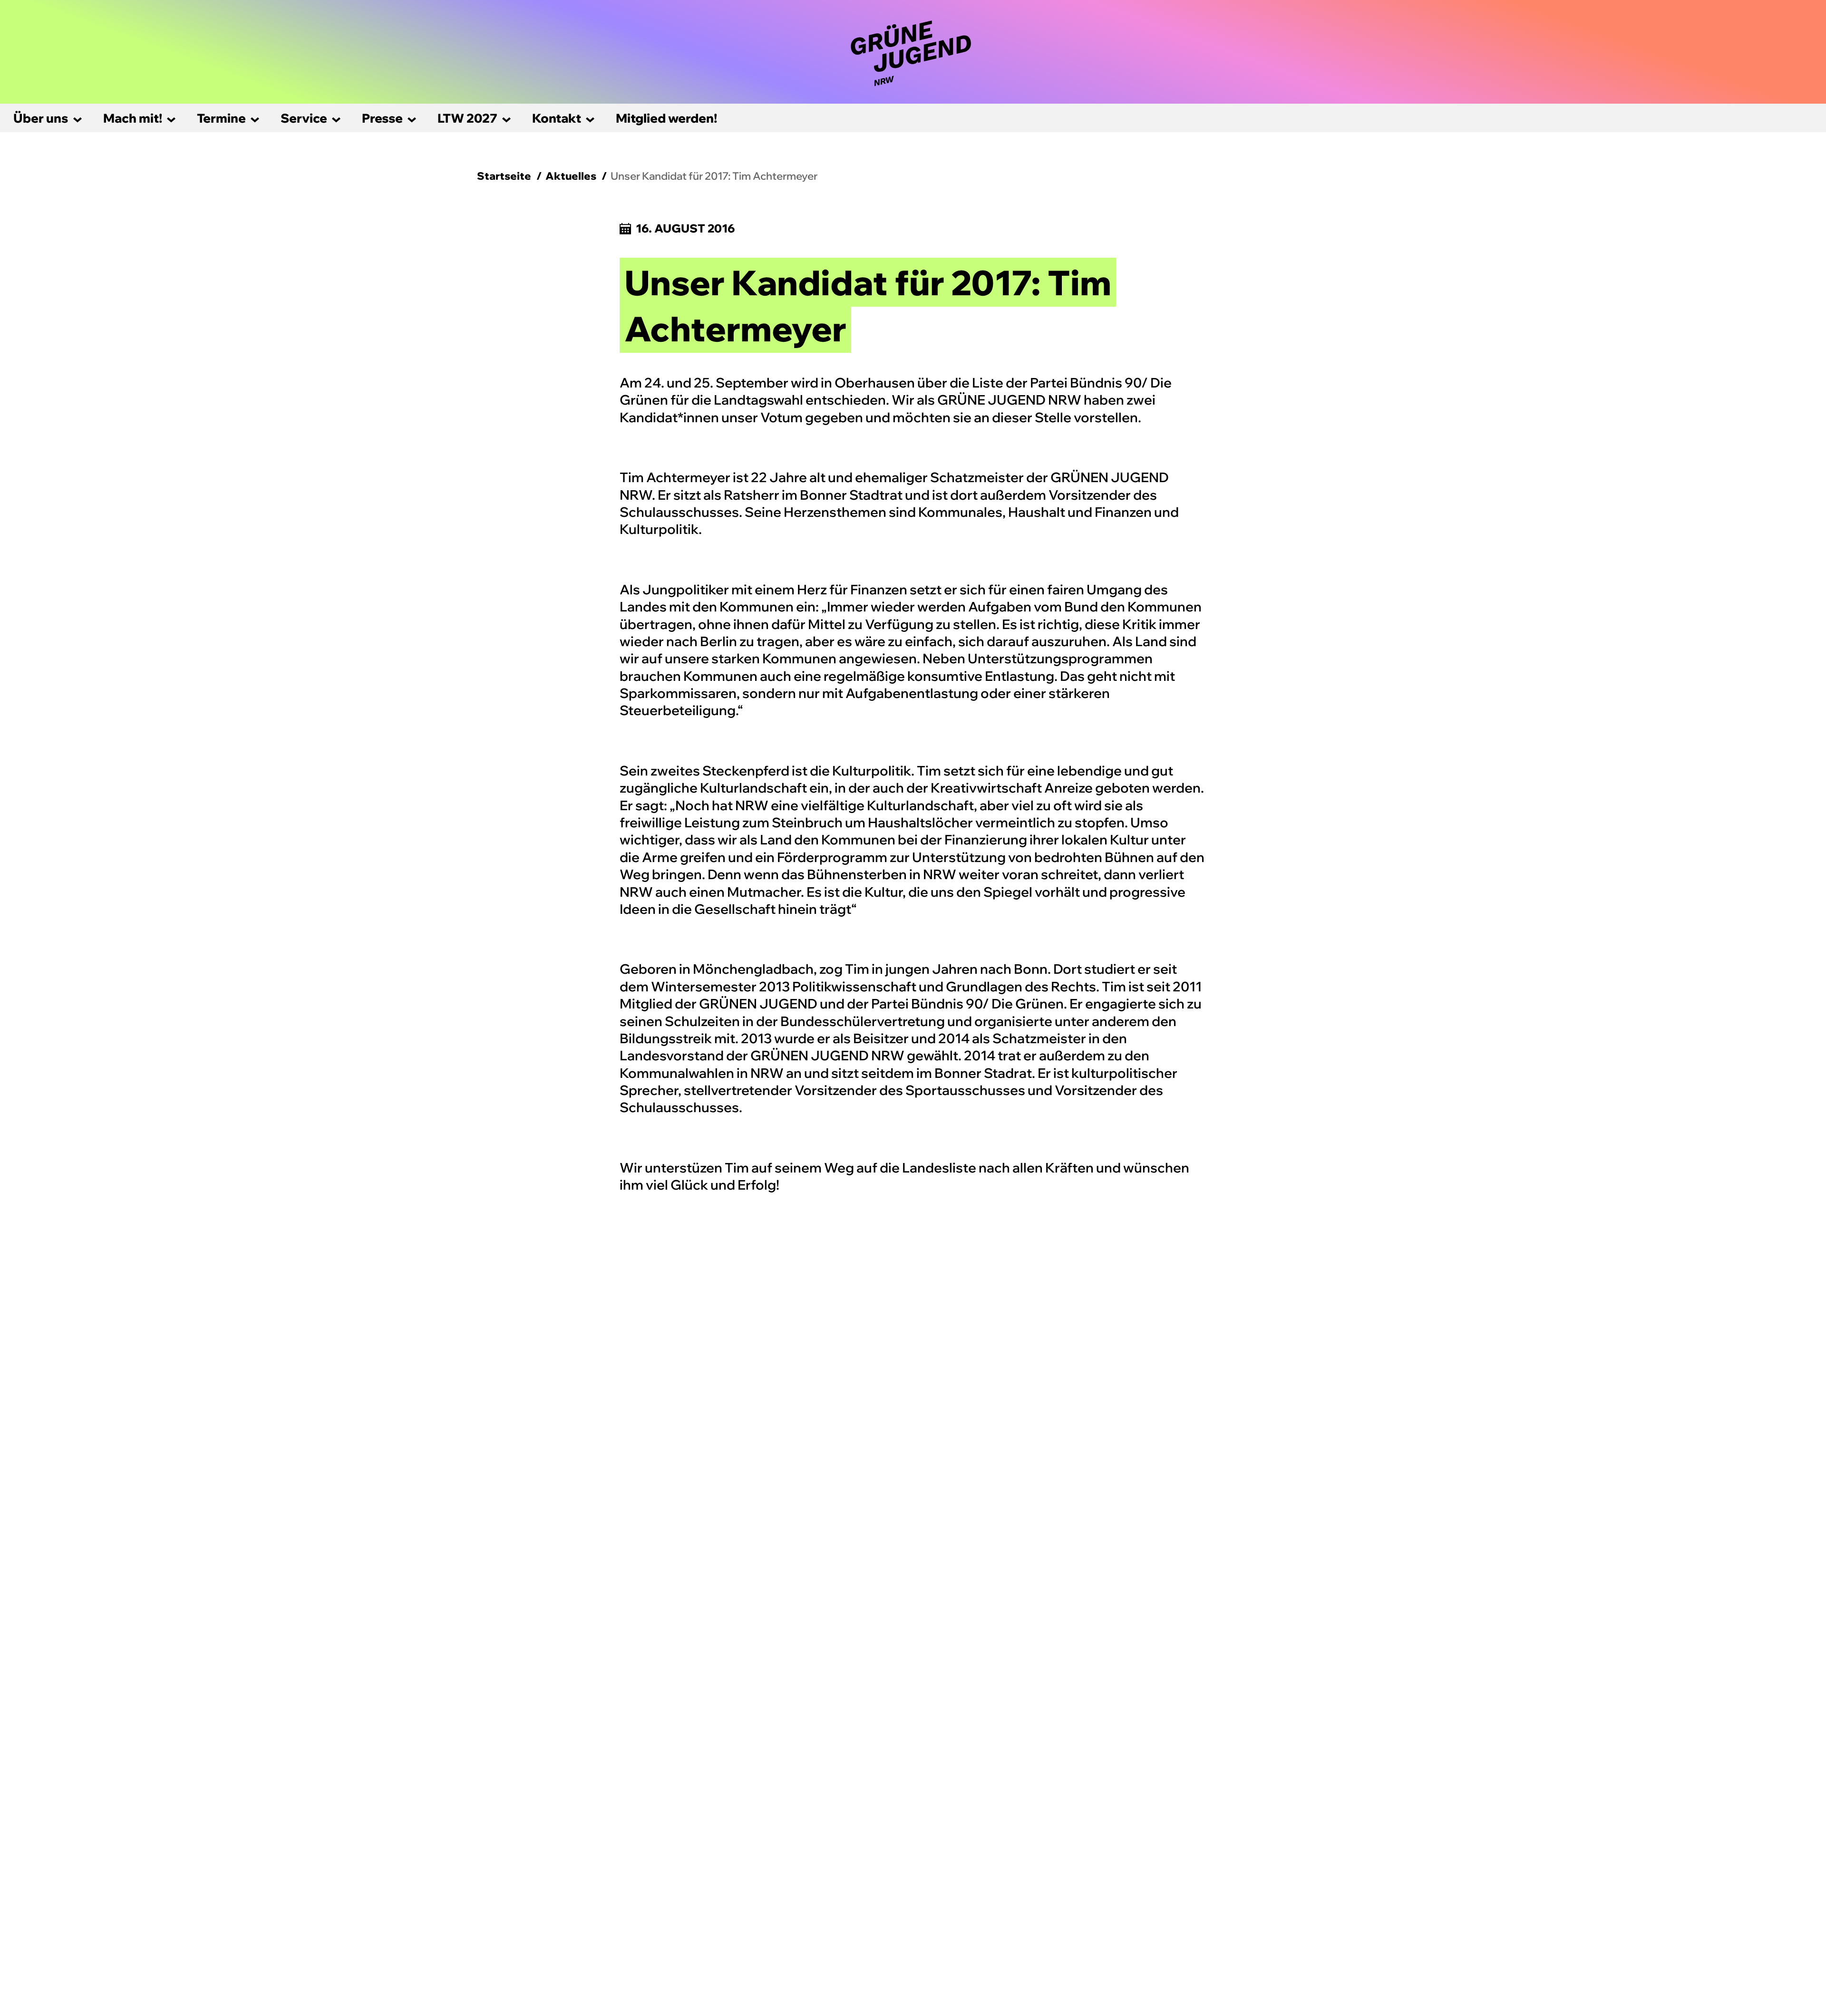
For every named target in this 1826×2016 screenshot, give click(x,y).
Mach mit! (133, 118)
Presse (382, 118)
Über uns (41, 118)
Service (304, 118)
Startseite (504, 176)
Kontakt (557, 118)
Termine (221, 118)
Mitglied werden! (666, 118)
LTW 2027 (467, 118)
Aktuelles (571, 176)
